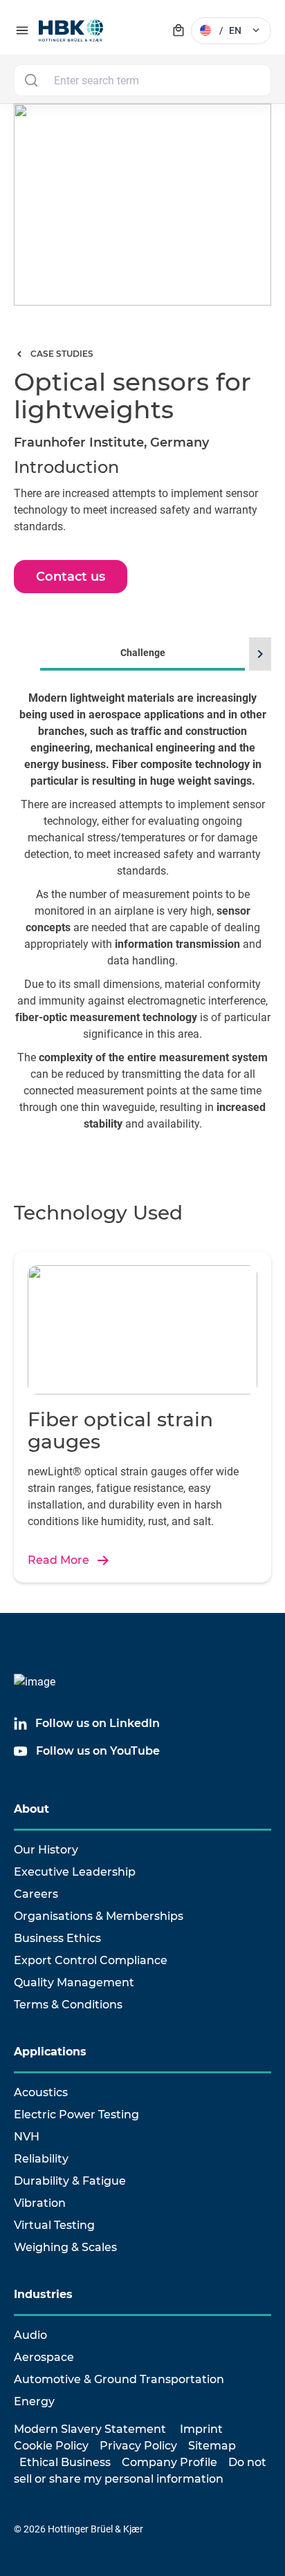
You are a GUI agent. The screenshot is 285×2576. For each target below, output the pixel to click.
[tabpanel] (142, 925)
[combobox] (142, 80)
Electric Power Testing (76, 2115)
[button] (258, 654)
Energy (34, 2401)
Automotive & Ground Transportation (119, 2379)
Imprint (201, 2429)
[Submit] (31, 80)
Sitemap (212, 2446)
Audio (30, 2335)
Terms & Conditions (68, 2005)
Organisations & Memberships (99, 1916)
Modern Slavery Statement (90, 2429)
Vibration (40, 2203)
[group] (142, 906)
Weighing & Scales (65, 2247)
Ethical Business (65, 2462)
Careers (36, 1894)
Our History (46, 1850)
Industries (43, 2294)
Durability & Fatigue (70, 2181)
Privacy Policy (138, 2446)
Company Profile (169, 2462)
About (31, 1809)
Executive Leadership (75, 1872)
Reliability (41, 2159)
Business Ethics (57, 1938)
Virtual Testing (54, 2225)
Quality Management (74, 1982)
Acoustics (41, 2092)
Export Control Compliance (91, 1960)
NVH (27, 2137)
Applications (50, 2052)
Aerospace (44, 2357)
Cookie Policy (51, 2446)
